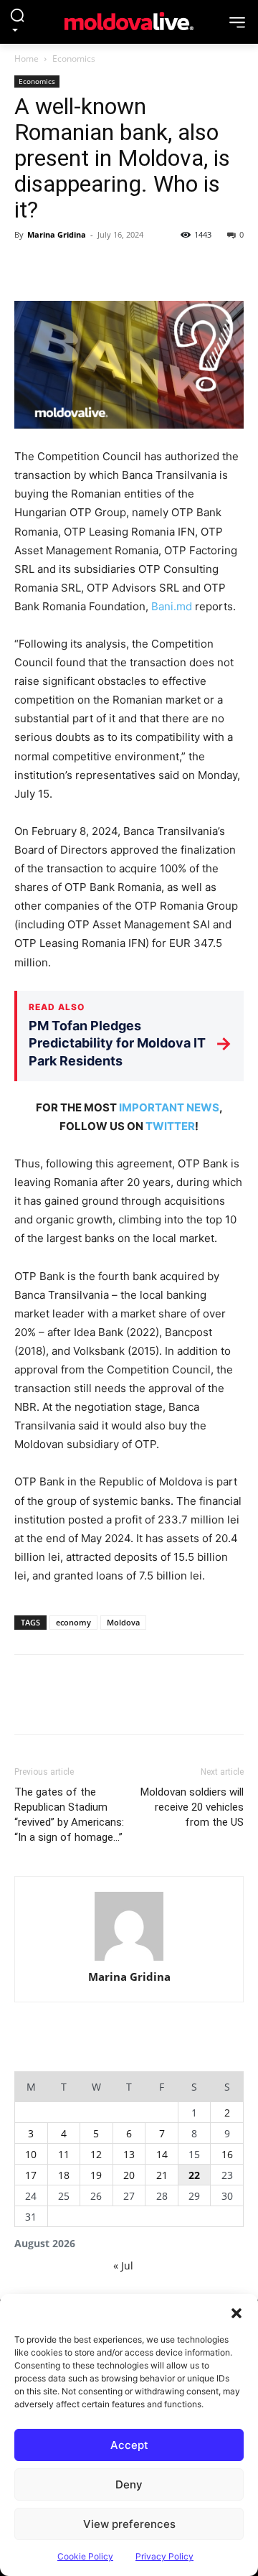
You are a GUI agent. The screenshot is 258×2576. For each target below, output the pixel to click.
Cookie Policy (85, 2556)
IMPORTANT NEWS (169, 1107)
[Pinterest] (95, 267)
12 (96, 2154)
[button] (236, 2312)
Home (27, 59)
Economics (74, 59)
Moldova (123, 1622)
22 (194, 2175)
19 (96, 2175)
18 (64, 2175)
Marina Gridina (57, 234)
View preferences (129, 2524)
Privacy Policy (164, 2556)
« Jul (123, 2265)
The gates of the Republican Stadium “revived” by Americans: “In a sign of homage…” (69, 1815)
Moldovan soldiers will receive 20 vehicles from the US (192, 1807)
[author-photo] (129, 1927)
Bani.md (172, 606)
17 (31, 2175)
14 (162, 2154)
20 (129, 2175)
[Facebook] (29, 267)
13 (129, 2154)
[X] (62, 267)
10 (31, 2154)
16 (227, 2154)
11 (64, 2154)
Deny (129, 2484)
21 (162, 2175)
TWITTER (170, 1126)
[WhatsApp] (128, 267)
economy (73, 1622)
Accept (129, 2445)
